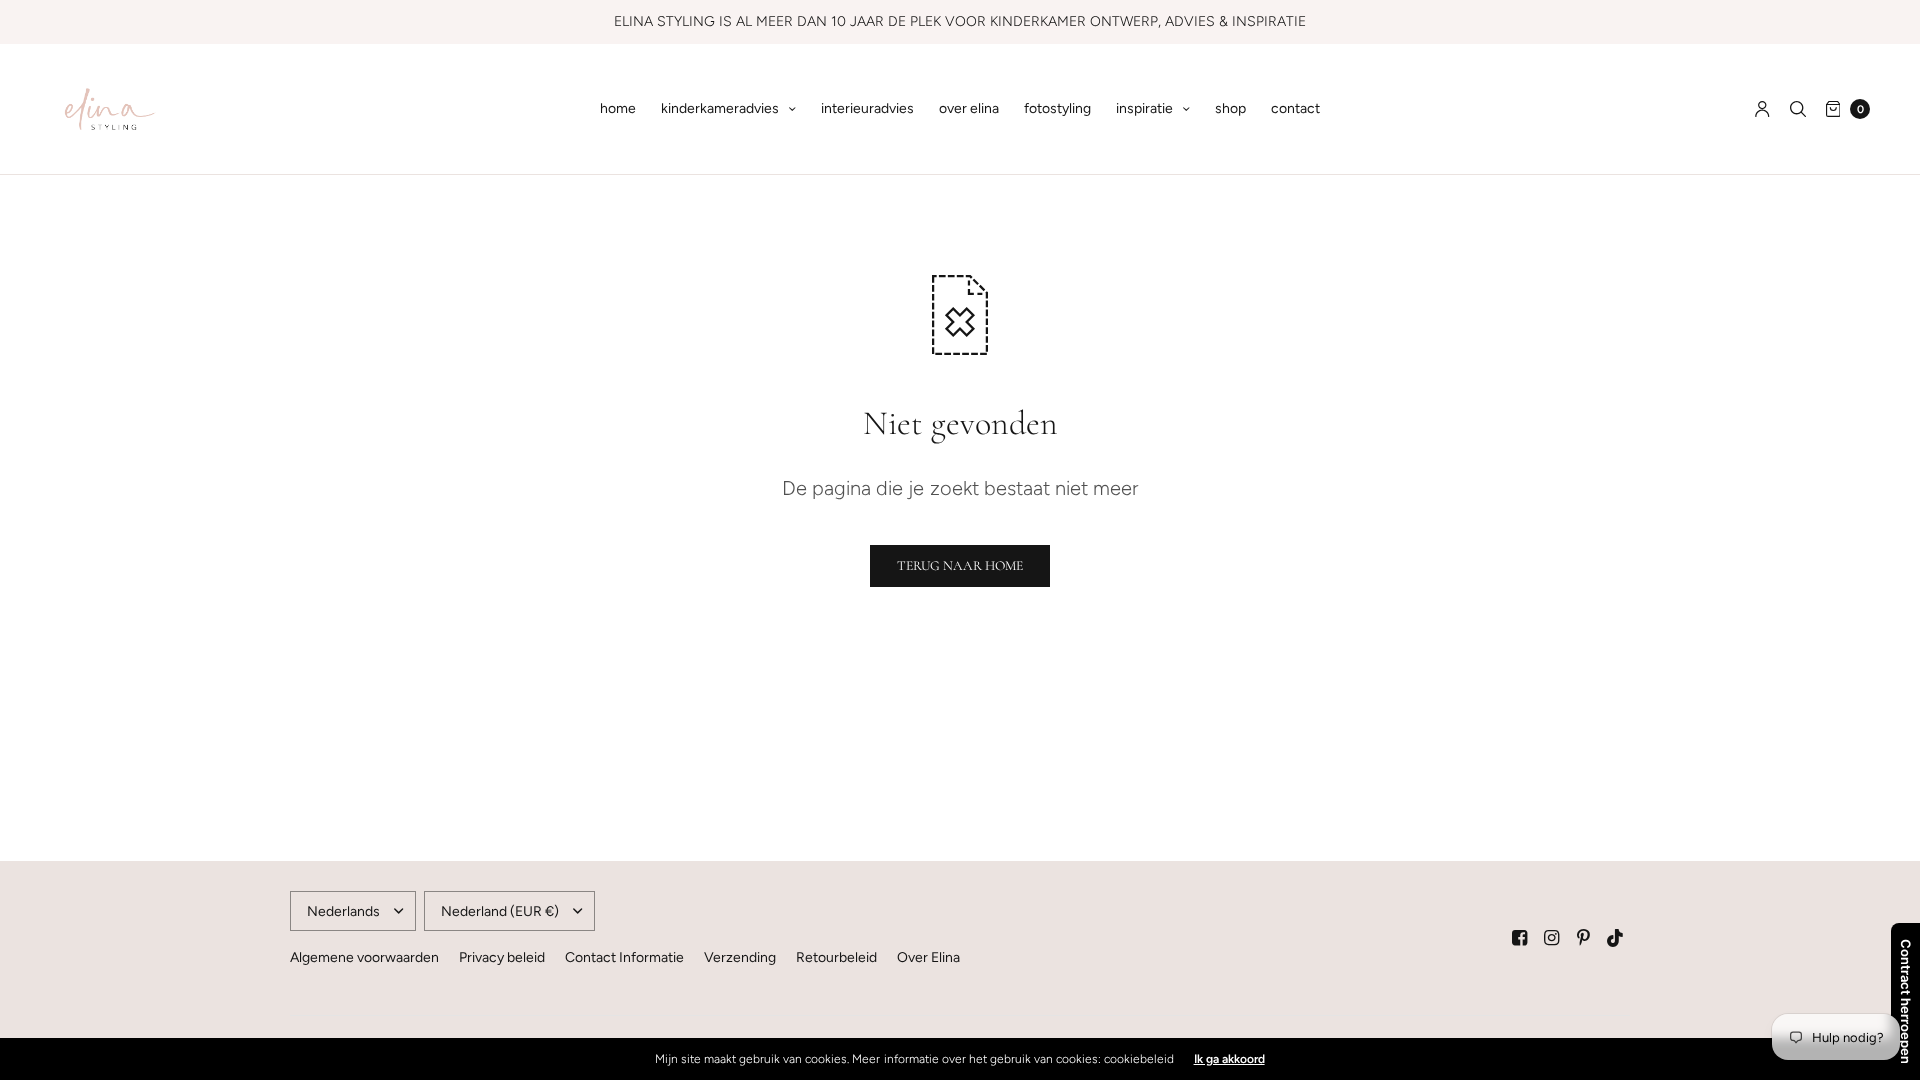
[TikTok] (1616, 938)
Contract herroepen (1906, 1001)
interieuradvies (867, 108)
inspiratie (1144, 108)
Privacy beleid (502, 957)
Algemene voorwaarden (364, 957)
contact (1295, 108)
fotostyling (1057, 108)
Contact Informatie (624, 957)
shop (1230, 108)
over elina (969, 108)
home (618, 108)
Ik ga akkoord (1229, 1059)
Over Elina (928, 957)
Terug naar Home (960, 565)
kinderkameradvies (720, 108)
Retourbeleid (836, 957)
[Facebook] (1520, 938)
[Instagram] (1552, 938)
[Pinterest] (1584, 938)
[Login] (1762, 109)
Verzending (740, 957)
